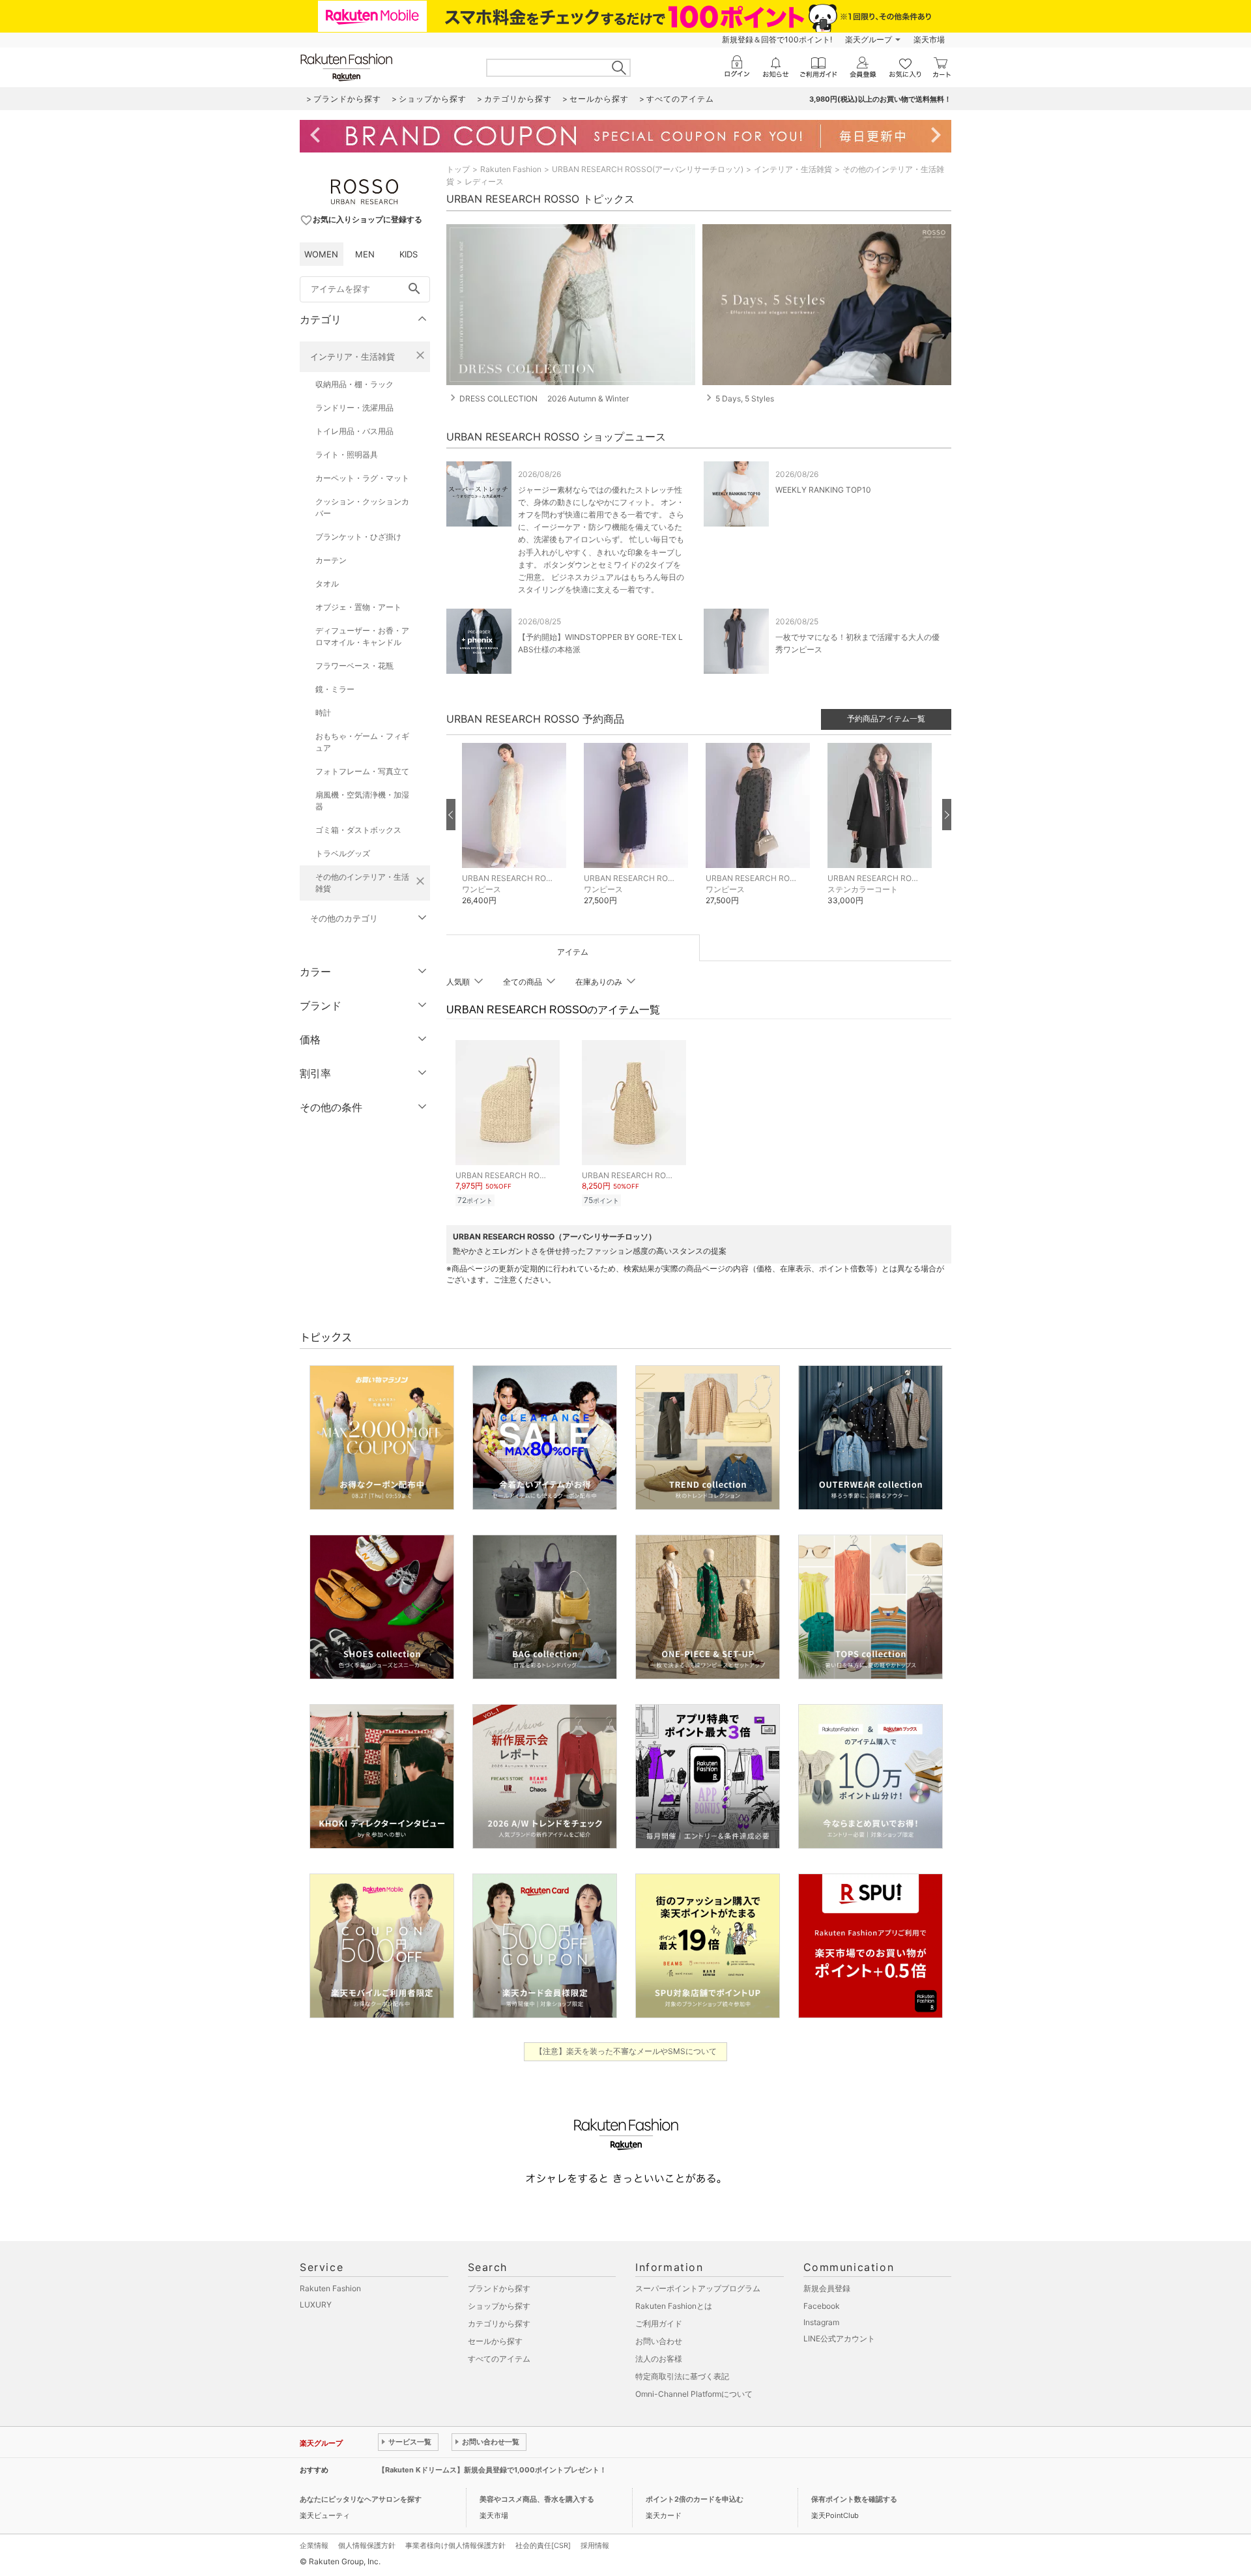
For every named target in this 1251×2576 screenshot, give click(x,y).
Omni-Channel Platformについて (694, 2394)
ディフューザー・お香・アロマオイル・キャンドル (362, 636)
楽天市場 (929, 39)
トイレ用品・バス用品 (354, 431)
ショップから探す (499, 2306)
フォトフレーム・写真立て (362, 771)
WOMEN (321, 254)
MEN (365, 254)
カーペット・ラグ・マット (362, 478)
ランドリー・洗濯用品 (354, 408)
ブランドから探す (499, 2288)
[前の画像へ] (451, 815)
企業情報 (314, 2545)
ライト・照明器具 (347, 455)
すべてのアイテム (499, 2359)
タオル (327, 584)
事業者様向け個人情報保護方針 (455, 2545)
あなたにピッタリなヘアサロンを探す (361, 2499)
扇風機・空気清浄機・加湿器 (362, 801)
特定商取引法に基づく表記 (682, 2376)
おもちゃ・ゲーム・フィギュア (362, 742)
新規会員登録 (827, 2288)
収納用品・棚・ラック (354, 384)
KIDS (409, 254)
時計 (323, 713)
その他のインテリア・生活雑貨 (362, 883)
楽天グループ (869, 39)
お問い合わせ (659, 2341)
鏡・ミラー (335, 689)
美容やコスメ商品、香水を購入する (537, 2499)
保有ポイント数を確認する (854, 2499)
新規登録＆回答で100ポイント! (777, 39)
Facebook (822, 2306)
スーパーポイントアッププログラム (698, 2288)
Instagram (821, 2322)
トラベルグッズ (343, 853)
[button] (516, 834)
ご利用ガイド (659, 2323)
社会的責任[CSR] (543, 2545)
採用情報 (595, 2545)
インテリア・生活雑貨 (352, 356)
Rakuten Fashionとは (674, 2306)
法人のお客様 (659, 2359)
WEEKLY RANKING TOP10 (823, 490)
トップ (458, 169)
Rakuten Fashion (511, 169)
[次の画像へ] (947, 815)
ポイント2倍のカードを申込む (695, 2499)
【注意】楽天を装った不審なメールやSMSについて (626, 2051)
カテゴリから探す (499, 2323)
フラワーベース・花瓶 (354, 666)
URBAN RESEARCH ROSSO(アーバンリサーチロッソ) (648, 169)
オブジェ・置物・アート (358, 607)
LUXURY (316, 2305)
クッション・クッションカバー (362, 507)
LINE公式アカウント (839, 2338)
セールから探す (495, 2341)
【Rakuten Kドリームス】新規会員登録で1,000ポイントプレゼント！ (492, 2470)
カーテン (331, 560)
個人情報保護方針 (367, 2545)
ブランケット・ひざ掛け (358, 537)
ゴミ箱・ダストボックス (358, 830)
